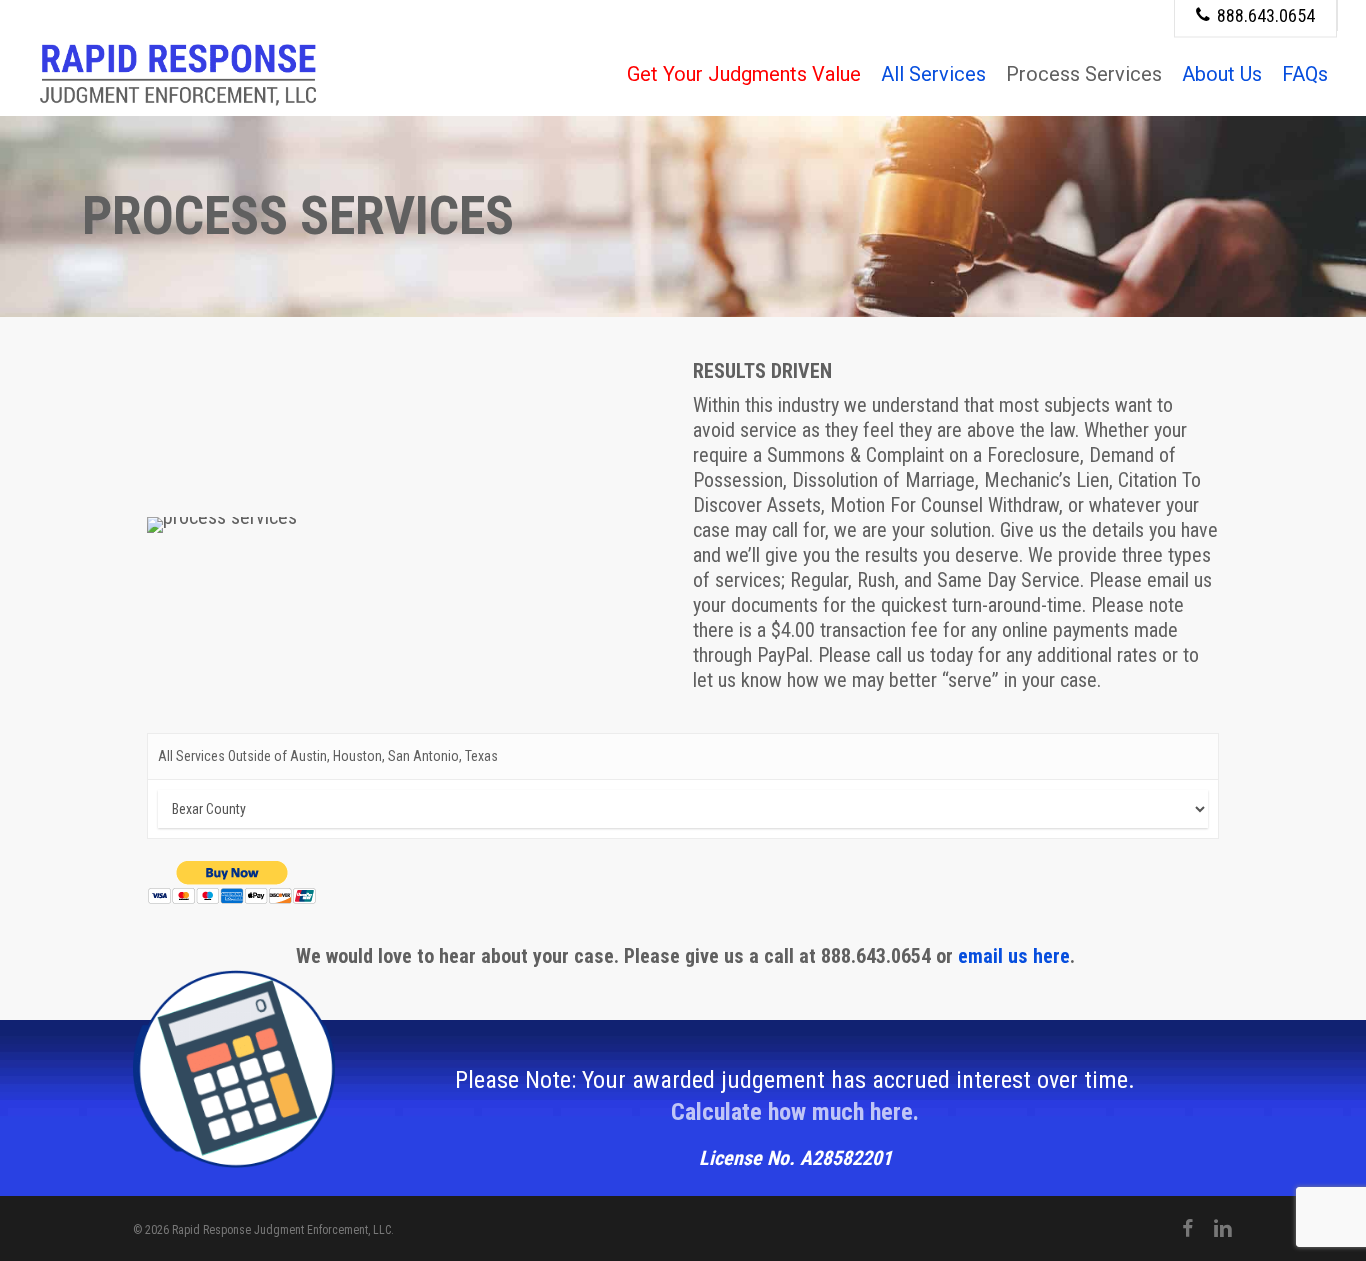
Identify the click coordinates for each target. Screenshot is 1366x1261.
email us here (1014, 956)
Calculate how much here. (795, 1112)
